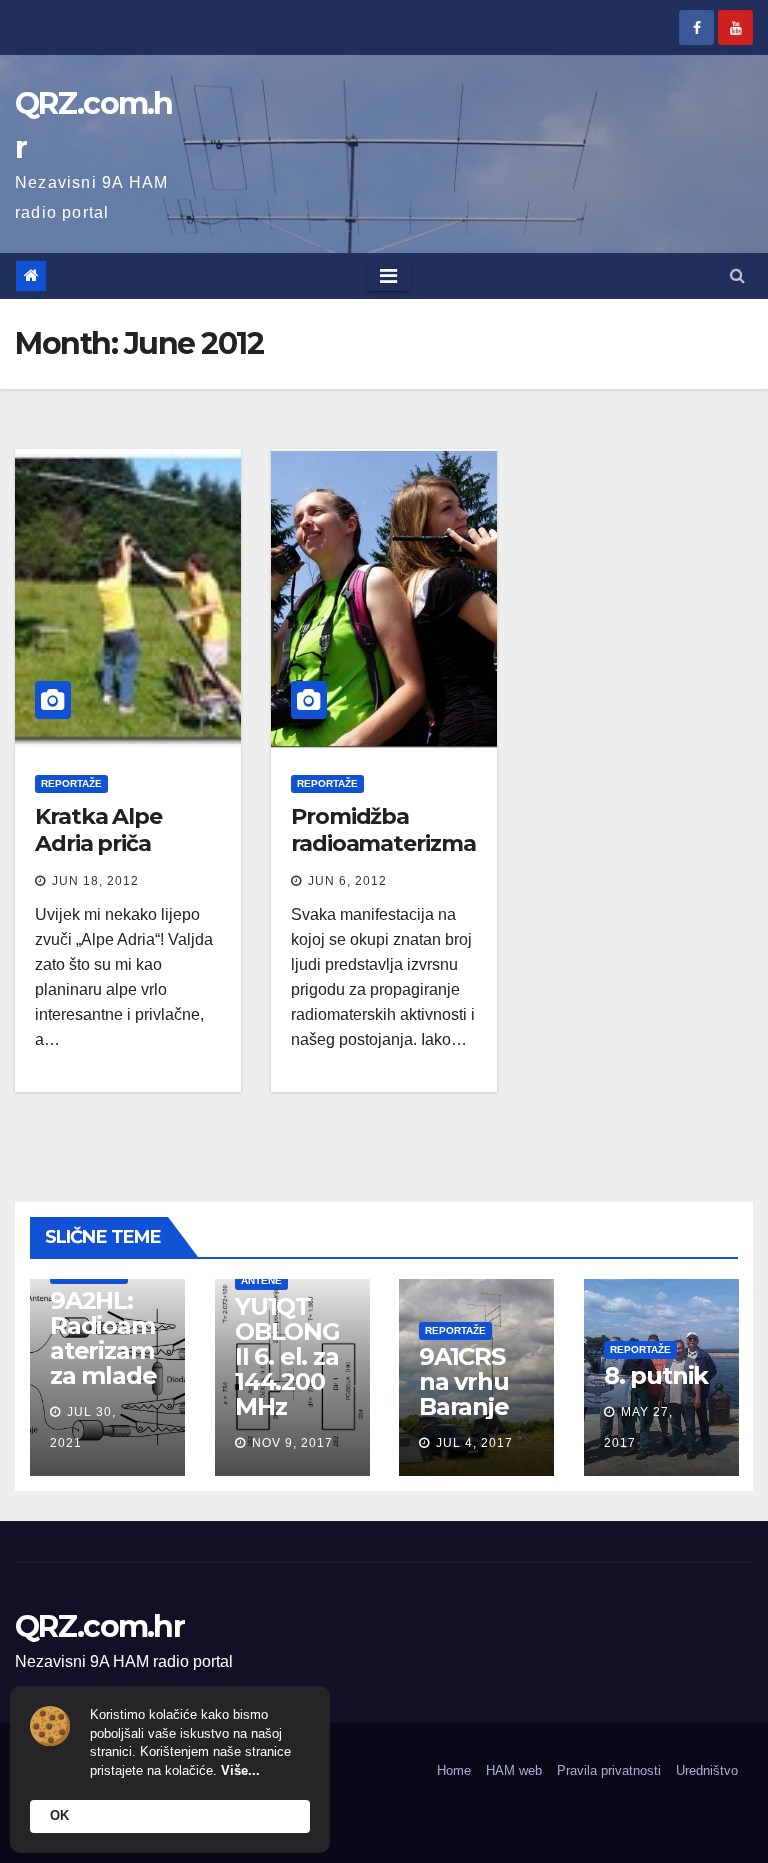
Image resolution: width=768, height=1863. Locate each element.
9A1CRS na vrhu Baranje (464, 1381)
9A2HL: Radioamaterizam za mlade (103, 1338)
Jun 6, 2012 (347, 881)
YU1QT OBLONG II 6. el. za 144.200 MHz (287, 1356)
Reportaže (71, 783)
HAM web (514, 1770)
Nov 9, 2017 (292, 1443)
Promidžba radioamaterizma (383, 829)
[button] (737, 275)
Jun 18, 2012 (95, 881)
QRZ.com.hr (99, 1626)
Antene (261, 1280)
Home (454, 1770)
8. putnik (656, 1375)
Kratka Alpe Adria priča (98, 829)
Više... (240, 1770)
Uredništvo (707, 1770)
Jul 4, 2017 (474, 1443)
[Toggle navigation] (388, 276)
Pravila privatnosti (609, 1770)
